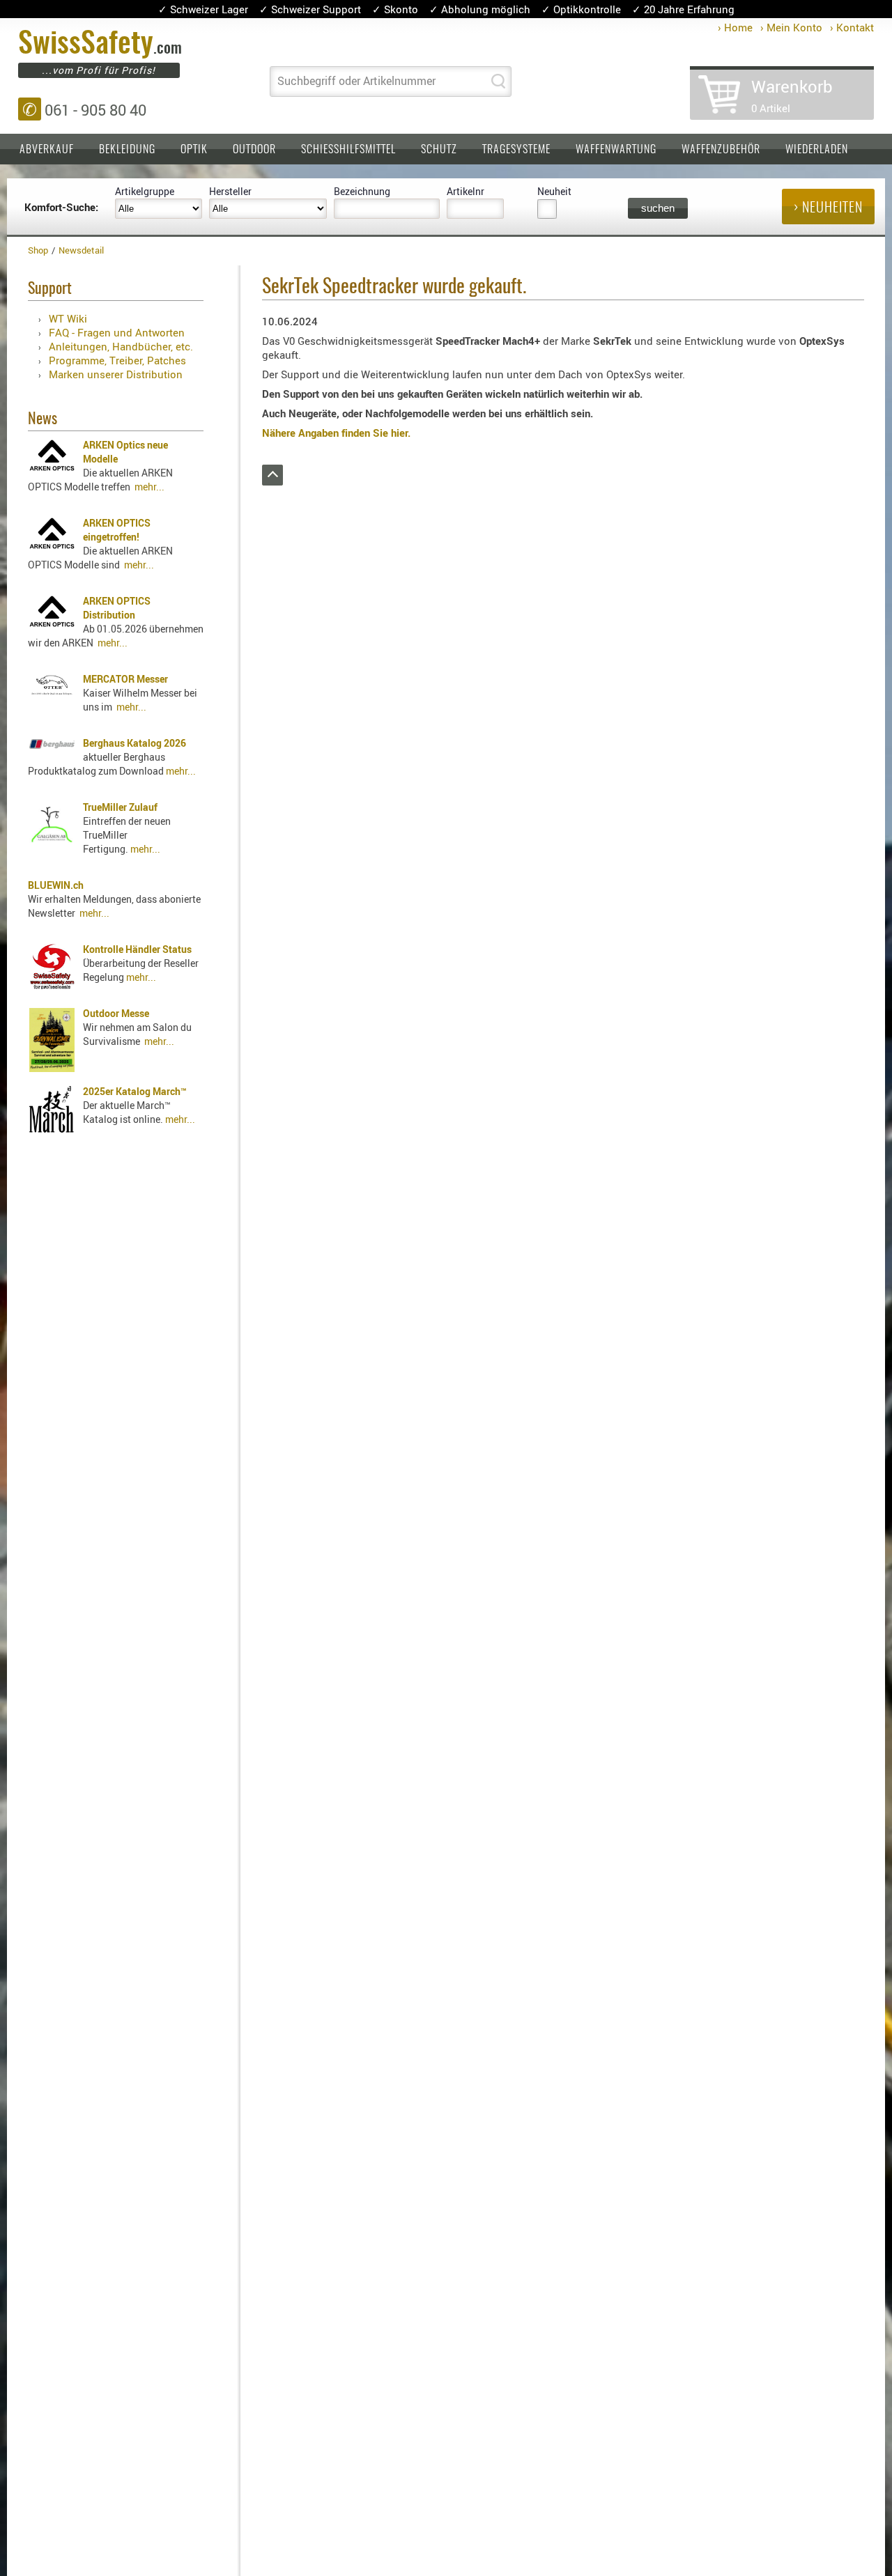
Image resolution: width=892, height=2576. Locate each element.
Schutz (439, 150)
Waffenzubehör (721, 150)
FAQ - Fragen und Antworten (117, 332)
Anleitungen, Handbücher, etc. (121, 346)
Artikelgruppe (145, 191)
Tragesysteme (516, 150)
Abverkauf (47, 150)
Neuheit (554, 191)
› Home (735, 27)
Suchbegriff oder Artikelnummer (356, 81)
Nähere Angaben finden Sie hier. (336, 433)
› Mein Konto (791, 27)
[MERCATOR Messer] (52, 692)
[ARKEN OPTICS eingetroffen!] (52, 545)
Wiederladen (817, 150)
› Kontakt (852, 27)
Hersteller (230, 191)
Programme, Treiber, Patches (117, 360)
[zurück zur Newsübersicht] (272, 481)
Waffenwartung (616, 150)
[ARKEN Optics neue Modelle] (52, 467)
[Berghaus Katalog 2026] (52, 745)
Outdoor (254, 150)
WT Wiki (68, 318)
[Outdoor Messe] (52, 1068)
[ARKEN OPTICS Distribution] (52, 623)
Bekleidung (127, 150)
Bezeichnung (362, 191)
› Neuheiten (828, 208)
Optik (194, 150)
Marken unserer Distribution (116, 374)
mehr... (149, 487)
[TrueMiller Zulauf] (52, 843)
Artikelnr (466, 191)
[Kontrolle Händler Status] (52, 985)
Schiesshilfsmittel (348, 150)
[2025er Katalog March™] (52, 1129)
